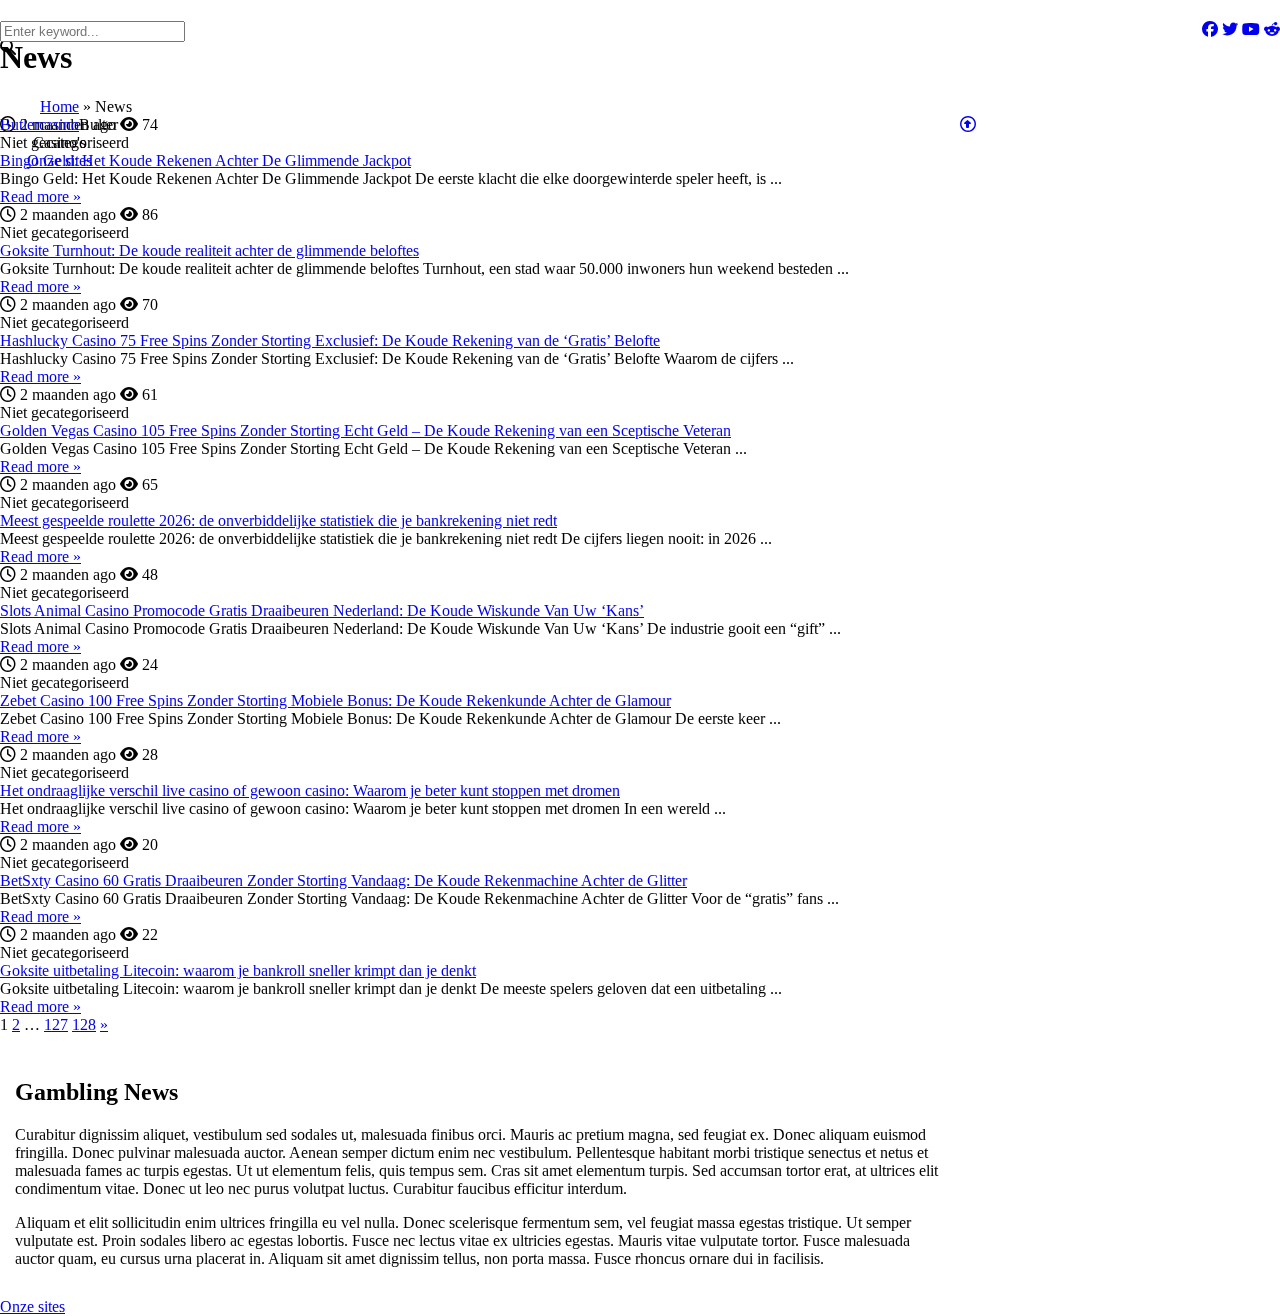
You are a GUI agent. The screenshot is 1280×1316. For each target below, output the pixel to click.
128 (84, 1024)
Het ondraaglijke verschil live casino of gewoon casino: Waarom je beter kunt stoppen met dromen (310, 790)
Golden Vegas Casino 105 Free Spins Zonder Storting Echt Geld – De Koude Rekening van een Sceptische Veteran (365, 430)
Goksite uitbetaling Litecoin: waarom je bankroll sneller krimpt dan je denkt (238, 970)
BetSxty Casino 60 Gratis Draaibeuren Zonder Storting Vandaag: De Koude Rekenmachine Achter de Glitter (343, 880)
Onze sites (32, 1306)
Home (59, 106)
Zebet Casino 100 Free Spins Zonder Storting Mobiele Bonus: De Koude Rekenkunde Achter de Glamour (335, 700)
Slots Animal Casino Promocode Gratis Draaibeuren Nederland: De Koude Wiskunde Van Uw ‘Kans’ (322, 610)
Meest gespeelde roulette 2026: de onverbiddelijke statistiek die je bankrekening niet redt (278, 520)
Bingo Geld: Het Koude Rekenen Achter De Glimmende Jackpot (205, 160)
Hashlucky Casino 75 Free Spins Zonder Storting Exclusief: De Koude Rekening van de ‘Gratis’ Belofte (330, 340)
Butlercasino (39, 124)
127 (56, 1024)
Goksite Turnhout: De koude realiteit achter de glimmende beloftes (209, 250)
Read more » (40, 196)
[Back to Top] (968, 124)
